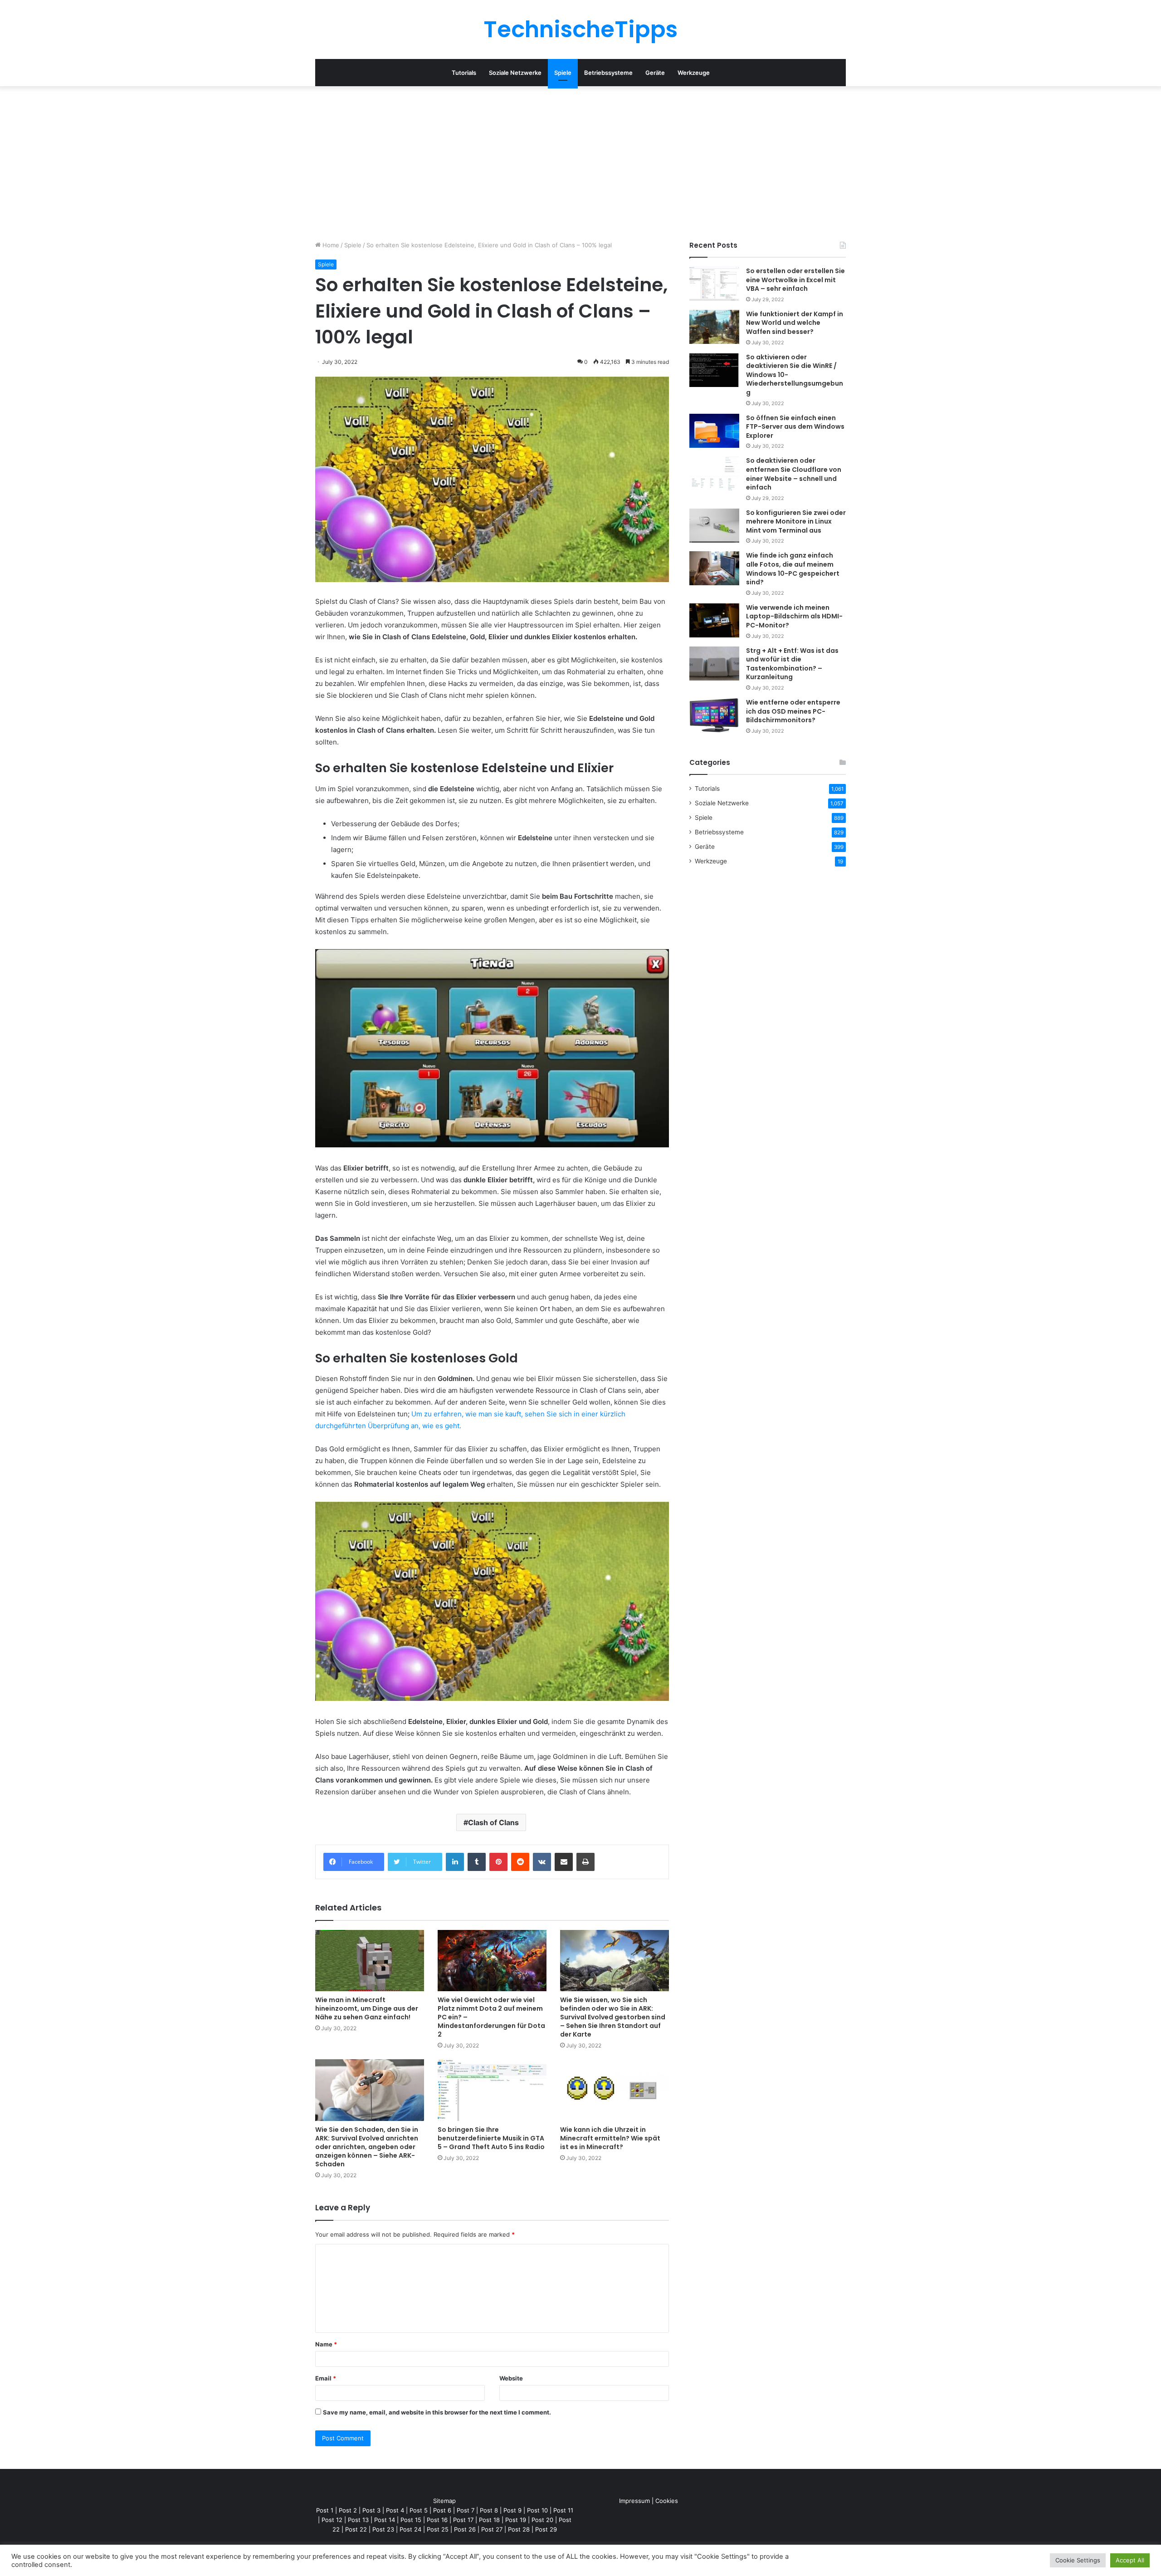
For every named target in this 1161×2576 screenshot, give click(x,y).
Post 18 (489, 2520)
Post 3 (371, 2510)
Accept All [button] (1130, 2560)
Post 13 (358, 2520)
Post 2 (348, 2510)
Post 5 (419, 2510)
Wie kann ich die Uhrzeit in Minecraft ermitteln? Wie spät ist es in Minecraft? (610, 2138)
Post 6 (442, 2510)
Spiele (563, 73)
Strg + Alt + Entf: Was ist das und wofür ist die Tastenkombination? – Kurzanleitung (792, 664)
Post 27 (492, 2529)
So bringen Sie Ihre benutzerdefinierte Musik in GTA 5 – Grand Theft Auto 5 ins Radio (491, 2138)
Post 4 (395, 2510)
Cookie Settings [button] (1078, 2560)
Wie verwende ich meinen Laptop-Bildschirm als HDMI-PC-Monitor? (794, 616)
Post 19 (516, 2520)
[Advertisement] (580, 163)
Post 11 (563, 2510)
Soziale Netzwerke (515, 73)
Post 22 (356, 2529)
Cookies (667, 2501)
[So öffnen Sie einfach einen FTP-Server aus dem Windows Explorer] (714, 431)
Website (511, 2378)
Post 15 (411, 2520)
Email (326, 2378)
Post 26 (465, 2529)
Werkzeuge (694, 73)
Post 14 (385, 2520)
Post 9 (512, 2510)
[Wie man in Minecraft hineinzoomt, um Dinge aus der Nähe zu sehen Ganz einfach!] (370, 1961)
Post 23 (383, 2529)
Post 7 (466, 2510)
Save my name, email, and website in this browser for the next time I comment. (437, 2412)
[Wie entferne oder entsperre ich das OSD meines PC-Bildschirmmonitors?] (714, 715)
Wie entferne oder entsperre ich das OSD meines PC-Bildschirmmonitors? (793, 711)
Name (326, 2344)
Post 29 (546, 2529)
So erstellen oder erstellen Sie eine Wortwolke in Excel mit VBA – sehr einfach (795, 280)
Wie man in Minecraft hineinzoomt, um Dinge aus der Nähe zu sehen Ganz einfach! (367, 2008)
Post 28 (519, 2529)
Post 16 (437, 2520)
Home (330, 245)
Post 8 (489, 2510)
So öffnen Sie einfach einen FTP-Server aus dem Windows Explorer (795, 427)
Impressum (634, 2501)
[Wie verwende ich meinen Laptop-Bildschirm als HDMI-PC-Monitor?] (714, 620)
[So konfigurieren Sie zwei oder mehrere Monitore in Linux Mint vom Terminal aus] (714, 526)
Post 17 (463, 2520)
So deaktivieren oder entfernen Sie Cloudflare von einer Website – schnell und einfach (794, 474)
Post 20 (542, 2520)
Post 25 (438, 2529)
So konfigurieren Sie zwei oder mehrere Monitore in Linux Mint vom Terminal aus (796, 522)
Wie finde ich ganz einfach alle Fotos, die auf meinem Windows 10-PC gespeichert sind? (793, 569)
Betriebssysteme (608, 73)
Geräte (655, 73)
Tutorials (464, 73)
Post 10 (537, 2510)
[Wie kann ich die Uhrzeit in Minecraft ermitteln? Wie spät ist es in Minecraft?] (615, 2090)
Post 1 (325, 2510)
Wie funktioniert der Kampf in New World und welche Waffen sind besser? (795, 323)
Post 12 (332, 2520)
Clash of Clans (493, 1822)
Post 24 (410, 2529)
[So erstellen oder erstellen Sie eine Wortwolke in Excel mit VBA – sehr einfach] (714, 284)
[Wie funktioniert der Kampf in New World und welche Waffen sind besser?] (714, 327)
